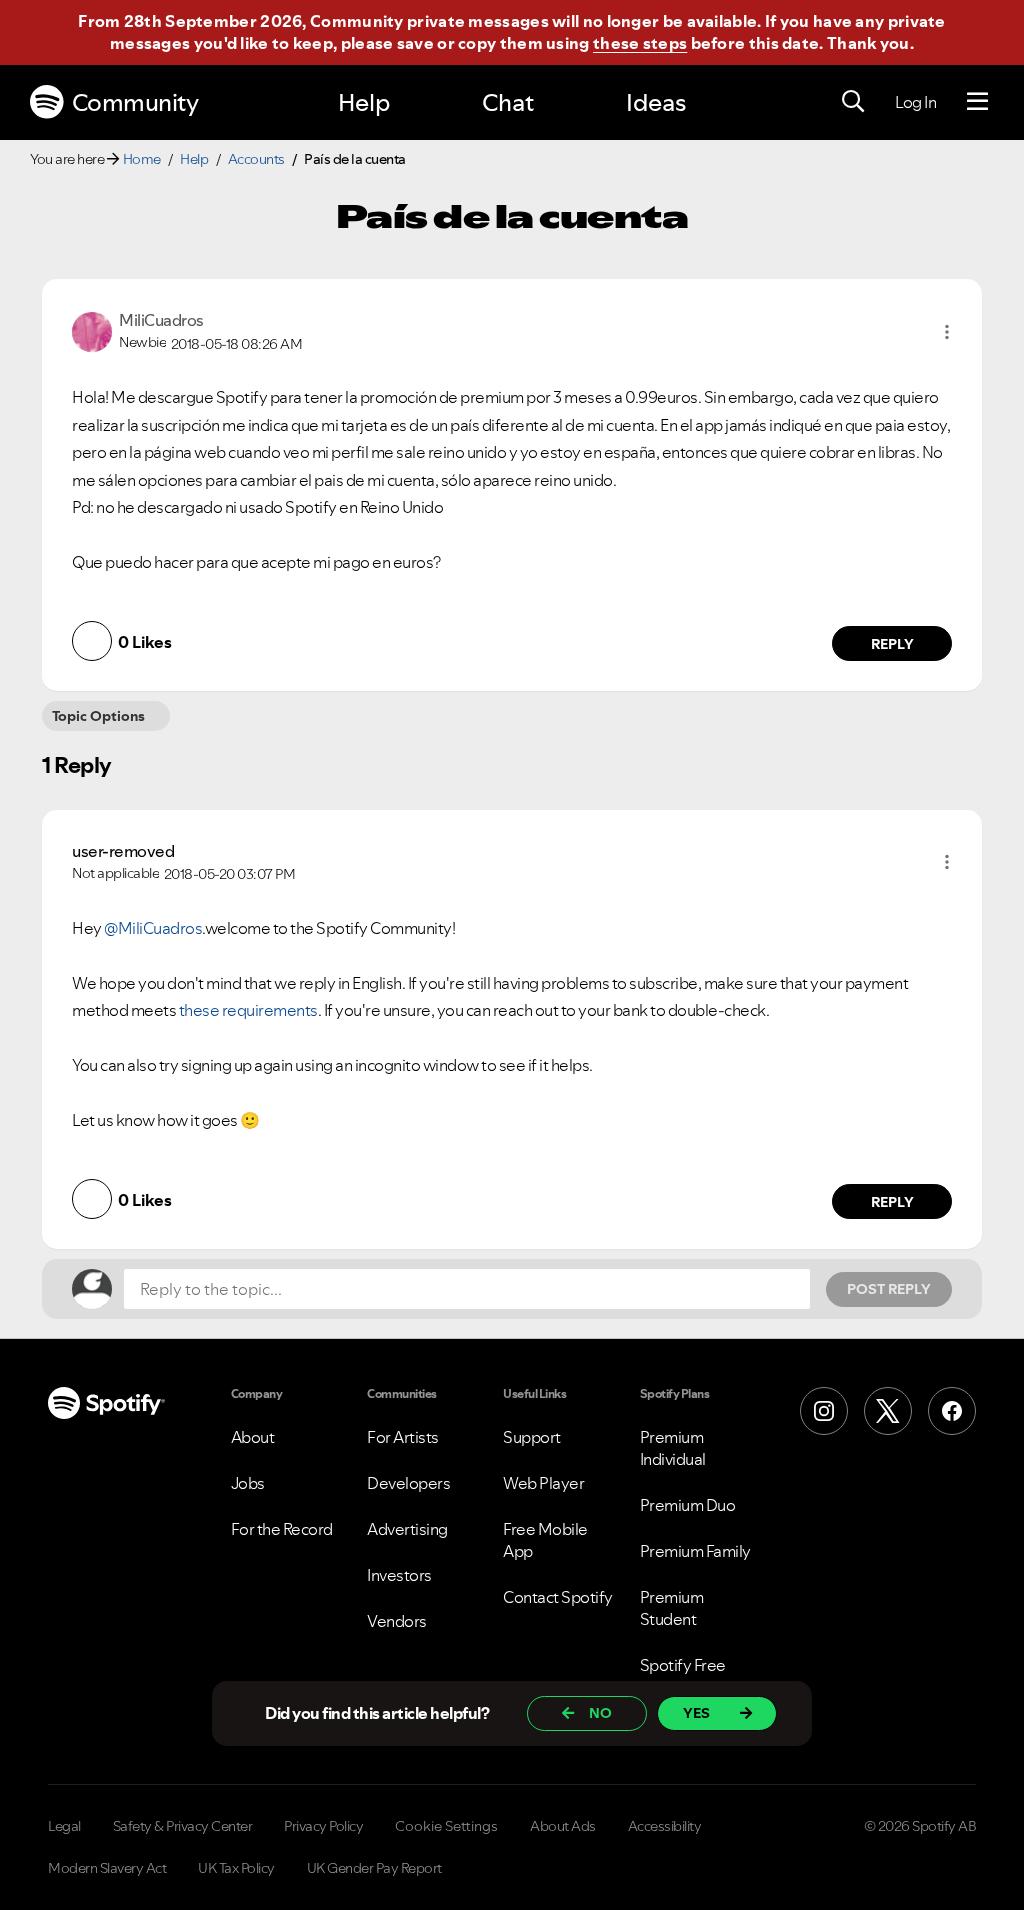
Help (364, 102)
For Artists (403, 1437)
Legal (64, 1826)
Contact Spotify (558, 1597)
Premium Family (695, 1551)
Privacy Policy (323, 1826)
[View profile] (92, 330)
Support (532, 1437)
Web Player (543, 1483)
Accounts (256, 159)
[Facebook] (952, 1411)
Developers (408, 1483)
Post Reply (889, 1289)
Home (142, 159)
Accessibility (665, 1826)
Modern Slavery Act (107, 1868)
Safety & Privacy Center (183, 1826)
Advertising (407, 1529)
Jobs (248, 1483)
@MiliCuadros (153, 928)
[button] (947, 332)
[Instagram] (824, 1411)
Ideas (656, 102)
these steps (640, 43)
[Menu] (977, 102)
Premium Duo (688, 1505)
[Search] (853, 102)
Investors (399, 1575)
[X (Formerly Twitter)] (888, 1411)
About (253, 1437)
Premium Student (672, 1608)
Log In (915, 102)
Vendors (397, 1621)
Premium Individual (673, 1448)
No (600, 1713)
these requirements (248, 1010)
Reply (892, 644)
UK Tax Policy (236, 1868)
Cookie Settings (446, 1826)
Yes (696, 1713)
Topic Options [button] (98, 716)
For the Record (282, 1529)
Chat (508, 102)
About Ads (563, 1826)
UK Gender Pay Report (374, 1868)
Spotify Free (683, 1665)
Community (135, 102)
